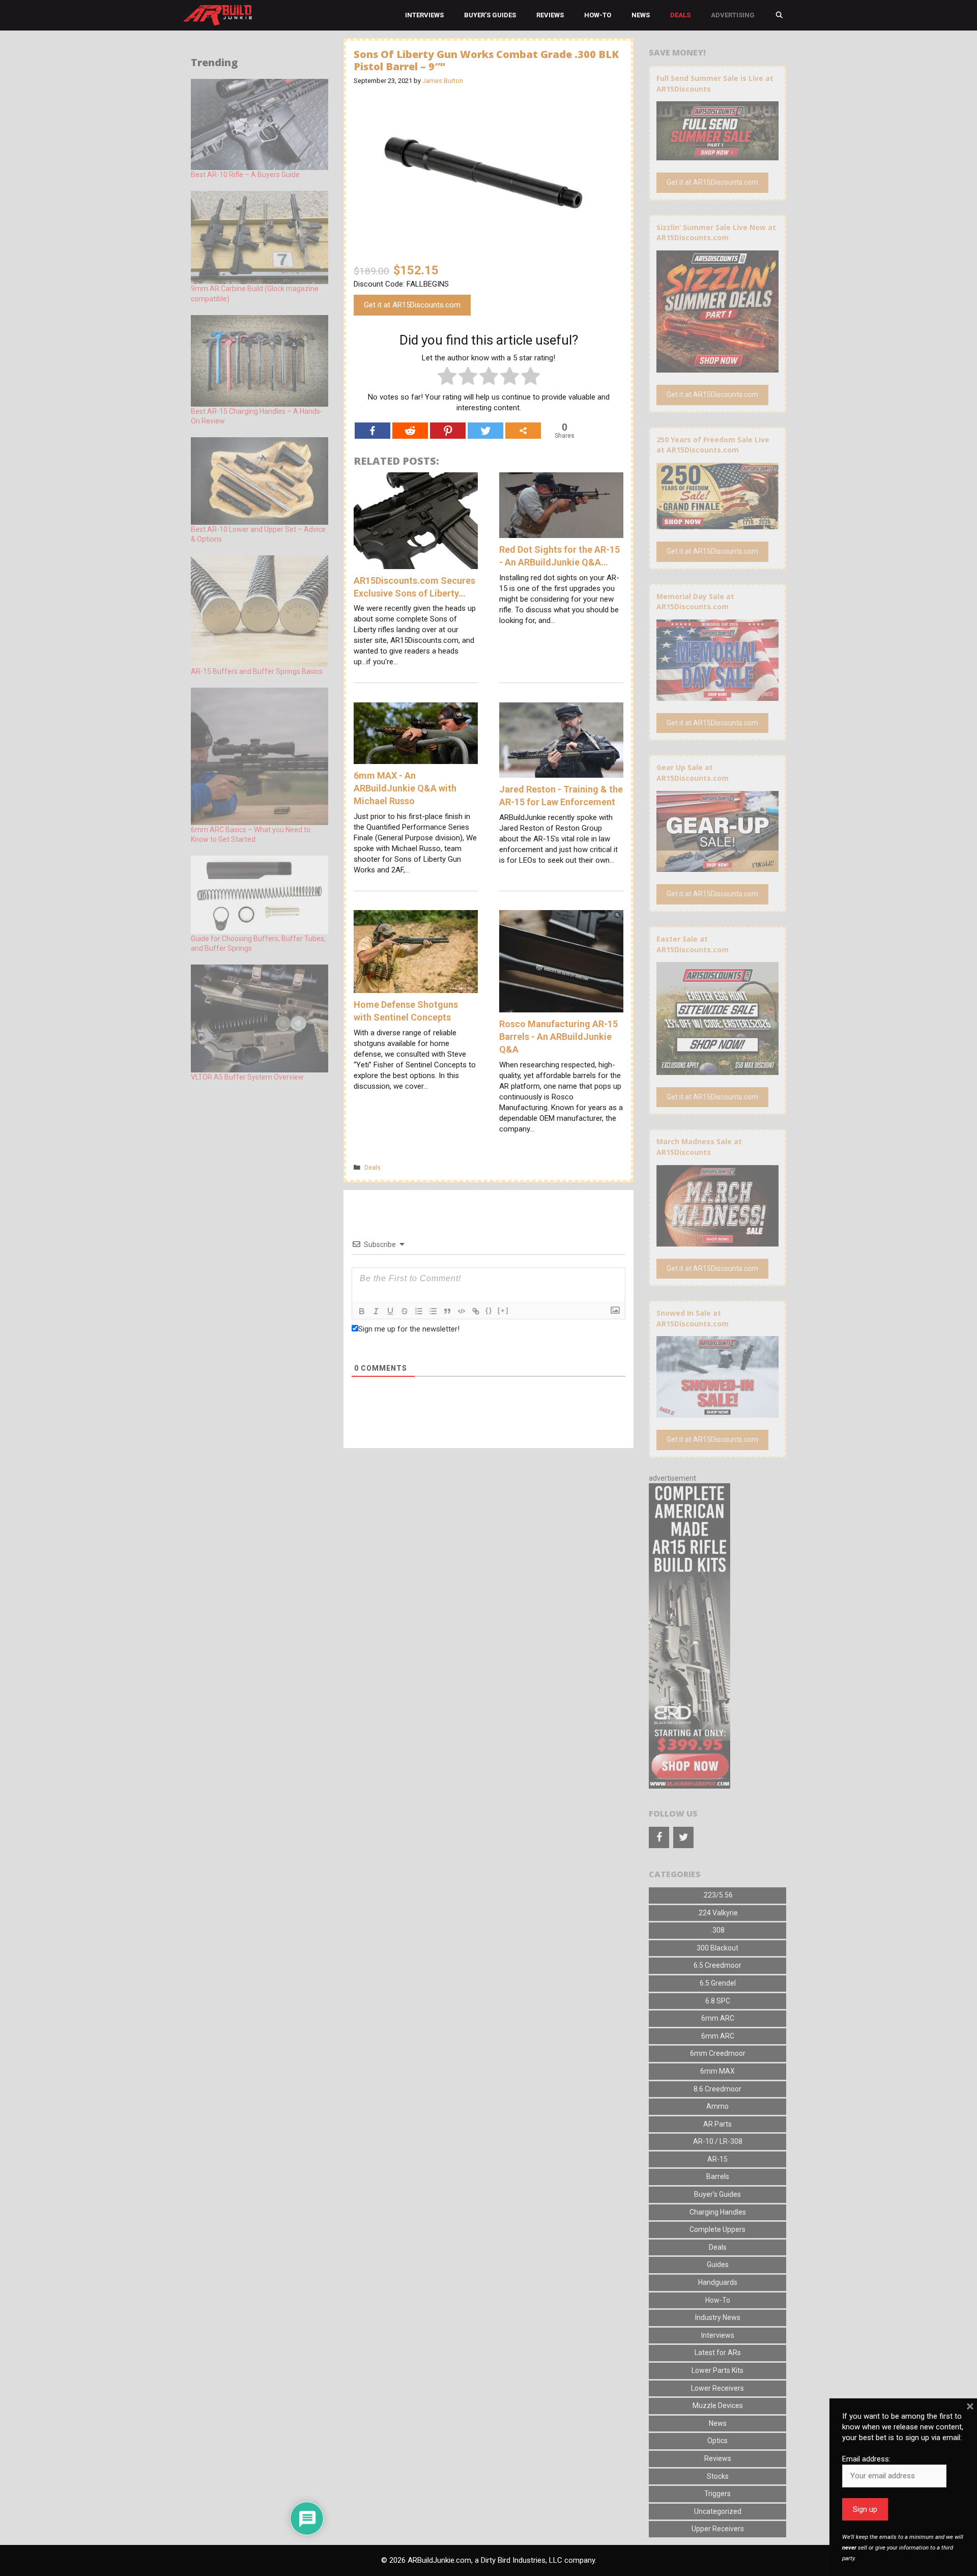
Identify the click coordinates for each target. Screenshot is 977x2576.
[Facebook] (372, 431)
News (641, 15)
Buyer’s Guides (490, 15)
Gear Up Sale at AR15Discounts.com (693, 773)
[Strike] (405, 1311)
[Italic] (376, 1311)
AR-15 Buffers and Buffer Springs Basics (257, 671)
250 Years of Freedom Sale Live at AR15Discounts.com (713, 445)
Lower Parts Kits (717, 2370)
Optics (717, 2441)
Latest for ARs (718, 2353)
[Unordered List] (433, 1311)
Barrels (718, 2176)
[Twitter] (485, 431)
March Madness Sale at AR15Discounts (699, 1147)
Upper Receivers (718, 2529)
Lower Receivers (717, 2388)
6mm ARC (718, 2018)
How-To (598, 15)
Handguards (718, 2282)
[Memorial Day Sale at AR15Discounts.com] (717, 695)
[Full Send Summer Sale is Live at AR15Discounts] (717, 155)
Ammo (717, 2106)
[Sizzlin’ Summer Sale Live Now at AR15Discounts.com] (717, 367)
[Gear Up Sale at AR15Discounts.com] (717, 867)
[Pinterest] (448, 431)
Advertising (733, 15)
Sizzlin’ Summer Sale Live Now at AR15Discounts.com (716, 233)
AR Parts (717, 2124)
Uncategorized (718, 2511)
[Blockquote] (447, 1311)
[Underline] (390, 1311)
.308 (718, 1930)
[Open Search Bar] (779, 15)
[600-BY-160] (689, 1786)
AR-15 (717, 2159)
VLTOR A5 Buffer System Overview (247, 1077)
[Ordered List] (419, 1311)
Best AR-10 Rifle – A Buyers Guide (245, 175)
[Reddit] (410, 431)
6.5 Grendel (718, 1983)
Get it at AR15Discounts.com (412, 305)
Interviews (424, 15)
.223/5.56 (717, 1895)
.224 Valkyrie (717, 1913)
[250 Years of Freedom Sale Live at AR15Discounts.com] (717, 524)
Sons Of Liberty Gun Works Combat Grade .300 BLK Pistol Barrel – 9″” (486, 60)
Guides (718, 2264)
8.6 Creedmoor (717, 2089)
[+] (503, 1310)
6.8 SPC (718, 2001)
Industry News (718, 2317)
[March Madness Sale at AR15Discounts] (717, 1241)
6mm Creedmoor (718, 2053)
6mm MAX (717, 2071)
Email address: (866, 2459)
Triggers (717, 2494)
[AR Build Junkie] (218, 15)
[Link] (476, 1311)
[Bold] (362, 1311)
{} (489, 1310)
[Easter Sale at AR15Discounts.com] (717, 1069)
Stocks (718, 2476)
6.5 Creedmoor (717, 1965)
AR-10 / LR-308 (718, 2141)
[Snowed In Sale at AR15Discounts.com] (717, 1412)
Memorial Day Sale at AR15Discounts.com (695, 602)
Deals (680, 15)
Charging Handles (718, 2212)
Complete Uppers (717, 2229)
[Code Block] (462, 1311)
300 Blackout (717, 1948)
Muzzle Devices (718, 2405)
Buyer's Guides (717, 2194)
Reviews (550, 15)
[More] (523, 431)
